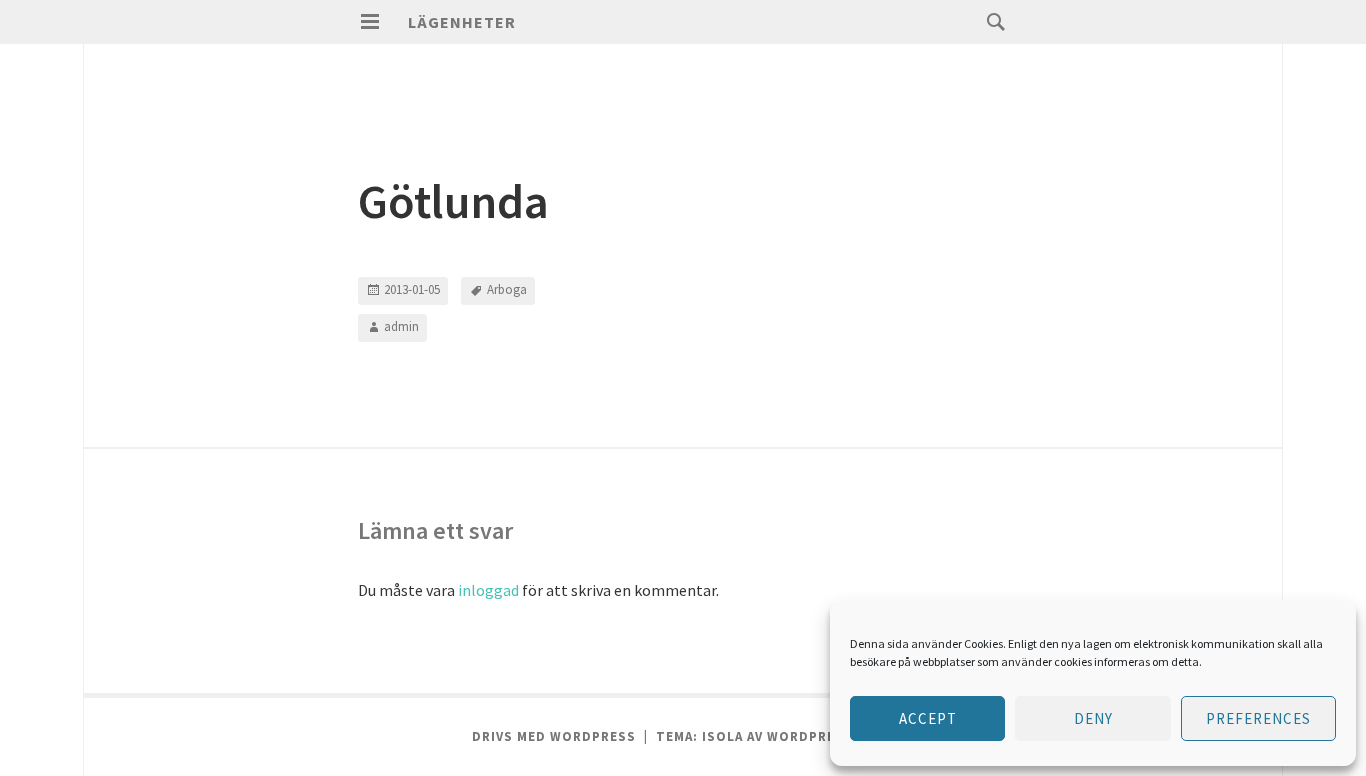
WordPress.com (828, 736)
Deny (1093, 718)
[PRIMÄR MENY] (370, 22)
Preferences (1258, 718)
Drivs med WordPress (554, 736)
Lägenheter (462, 22)
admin (401, 326)
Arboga (507, 289)
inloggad (488, 590)
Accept (928, 718)
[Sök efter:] (991, 21)
